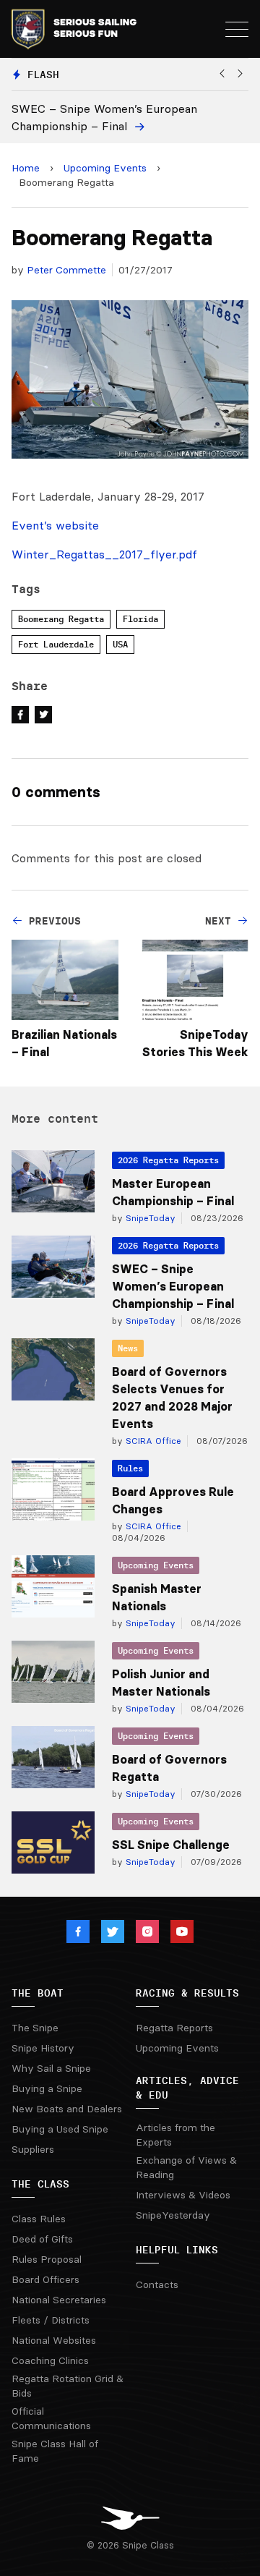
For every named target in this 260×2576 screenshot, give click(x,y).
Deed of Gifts (42, 2239)
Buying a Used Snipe (60, 2129)
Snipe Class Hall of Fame (55, 2451)
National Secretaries (59, 2300)
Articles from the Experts (175, 2135)
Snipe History (43, 2048)
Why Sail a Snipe (51, 2068)
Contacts (157, 2284)
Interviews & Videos (183, 2195)
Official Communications (51, 2418)
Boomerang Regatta (61, 619)
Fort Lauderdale (56, 644)
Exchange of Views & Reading (186, 2167)
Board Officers (45, 2279)
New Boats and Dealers (67, 2109)
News (128, 1348)
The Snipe (35, 2028)
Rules (130, 1468)
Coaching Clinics (50, 2360)
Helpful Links (177, 2250)
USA (120, 644)
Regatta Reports (174, 2028)
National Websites (54, 2340)
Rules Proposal (47, 2259)
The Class (40, 2184)
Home (26, 168)
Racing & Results (187, 1993)
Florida (140, 619)
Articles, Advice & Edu (187, 2088)
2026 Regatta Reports (168, 1160)
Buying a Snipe (47, 2088)
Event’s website (55, 525)
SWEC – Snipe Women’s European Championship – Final (173, 1286)
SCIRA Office (152, 1441)
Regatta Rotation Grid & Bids (68, 2386)
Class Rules (39, 2219)
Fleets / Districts (51, 2320)
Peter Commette (66, 270)
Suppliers (33, 2149)
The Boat (38, 1993)
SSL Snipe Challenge (171, 1845)
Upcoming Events (105, 168)
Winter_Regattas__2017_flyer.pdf (104, 554)
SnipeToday (149, 1218)
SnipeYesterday (173, 2215)
